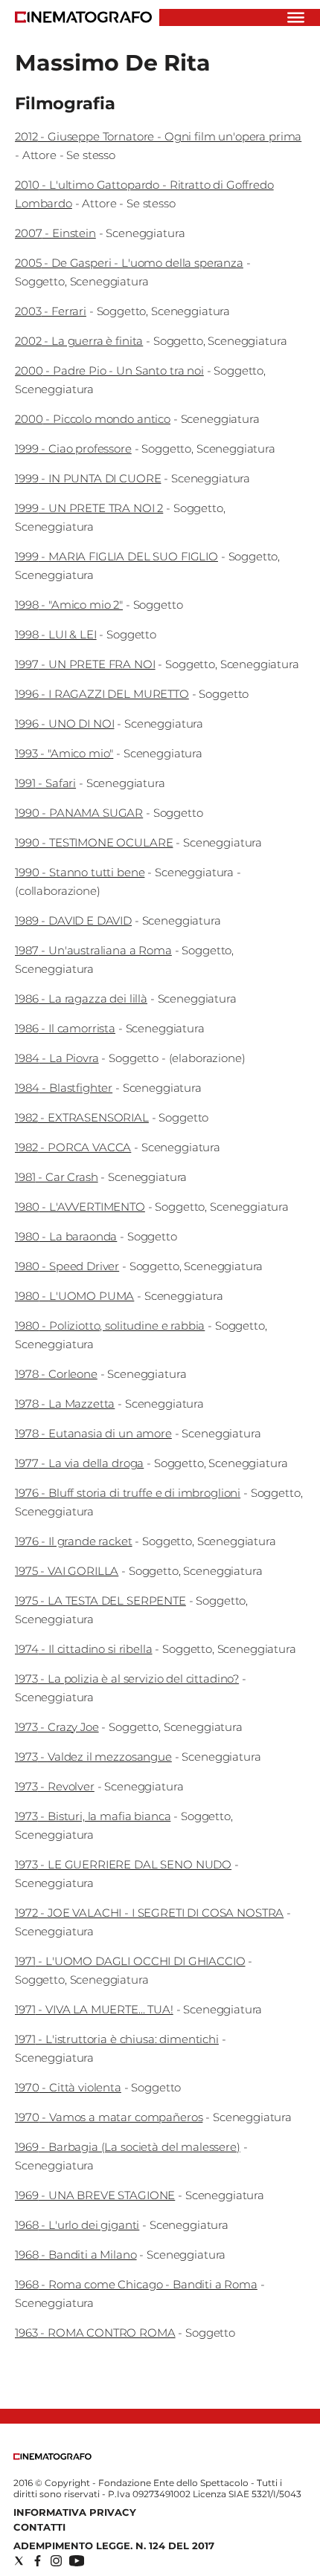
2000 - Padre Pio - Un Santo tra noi (109, 370)
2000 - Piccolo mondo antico (93, 419)
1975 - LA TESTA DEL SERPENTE (100, 1601)
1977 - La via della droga (79, 1463)
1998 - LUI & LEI (56, 634)
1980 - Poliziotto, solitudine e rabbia (110, 1326)
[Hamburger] (296, 17)
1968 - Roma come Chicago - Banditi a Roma (136, 2284)
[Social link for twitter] (19, 2561)
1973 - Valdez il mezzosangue (93, 1757)
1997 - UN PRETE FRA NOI (85, 664)
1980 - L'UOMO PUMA (74, 1296)
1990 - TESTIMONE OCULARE (94, 842)
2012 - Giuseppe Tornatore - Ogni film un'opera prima (158, 136)
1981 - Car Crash (57, 1177)
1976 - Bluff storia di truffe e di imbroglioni (128, 1493)
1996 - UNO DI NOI (64, 724)
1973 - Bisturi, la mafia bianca (93, 1816)
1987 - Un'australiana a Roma (93, 950)
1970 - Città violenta (68, 2087)
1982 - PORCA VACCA (73, 1147)
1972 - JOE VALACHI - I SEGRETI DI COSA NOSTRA (149, 1913)
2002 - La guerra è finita (79, 341)
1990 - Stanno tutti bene (80, 872)
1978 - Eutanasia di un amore (93, 1433)
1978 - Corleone (56, 1374)
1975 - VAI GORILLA (67, 1571)
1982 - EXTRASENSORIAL (82, 1117)
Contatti (39, 2527)
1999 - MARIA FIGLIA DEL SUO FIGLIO (116, 556)
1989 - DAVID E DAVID (73, 920)
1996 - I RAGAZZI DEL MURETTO (102, 694)
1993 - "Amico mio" (64, 753)
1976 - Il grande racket (74, 1541)
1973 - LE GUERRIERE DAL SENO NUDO (123, 1864)
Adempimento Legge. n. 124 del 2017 (114, 2546)
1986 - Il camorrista (65, 1028)
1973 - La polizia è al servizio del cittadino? (127, 1679)
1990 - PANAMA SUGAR (79, 813)
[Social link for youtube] (77, 2561)
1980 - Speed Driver (67, 1266)
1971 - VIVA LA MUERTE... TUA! (94, 2009)
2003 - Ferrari (51, 311)
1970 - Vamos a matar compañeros (109, 2117)
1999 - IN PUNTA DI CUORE (88, 478)
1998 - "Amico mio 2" (69, 605)
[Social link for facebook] (38, 2561)
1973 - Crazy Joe (57, 1727)
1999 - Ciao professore (73, 449)
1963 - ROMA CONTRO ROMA (95, 2333)
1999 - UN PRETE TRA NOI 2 (89, 508)
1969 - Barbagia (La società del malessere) (128, 2147)
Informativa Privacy (75, 2512)
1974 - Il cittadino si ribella (84, 1649)
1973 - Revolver (55, 1786)
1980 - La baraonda (66, 1236)
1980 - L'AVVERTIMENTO (80, 1207)
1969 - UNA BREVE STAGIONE (95, 2195)
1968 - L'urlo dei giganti (77, 2225)
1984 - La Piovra (57, 1058)
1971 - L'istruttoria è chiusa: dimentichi (117, 2039)
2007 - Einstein (55, 233)
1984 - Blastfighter (64, 1088)
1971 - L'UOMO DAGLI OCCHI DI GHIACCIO (130, 1961)
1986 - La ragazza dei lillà (81, 999)
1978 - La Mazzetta (65, 1404)
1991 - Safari (45, 783)
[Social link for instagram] (56, 2561)
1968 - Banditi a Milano (76, 2255)
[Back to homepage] (52, 2457)
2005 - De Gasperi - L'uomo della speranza (129, 263)
